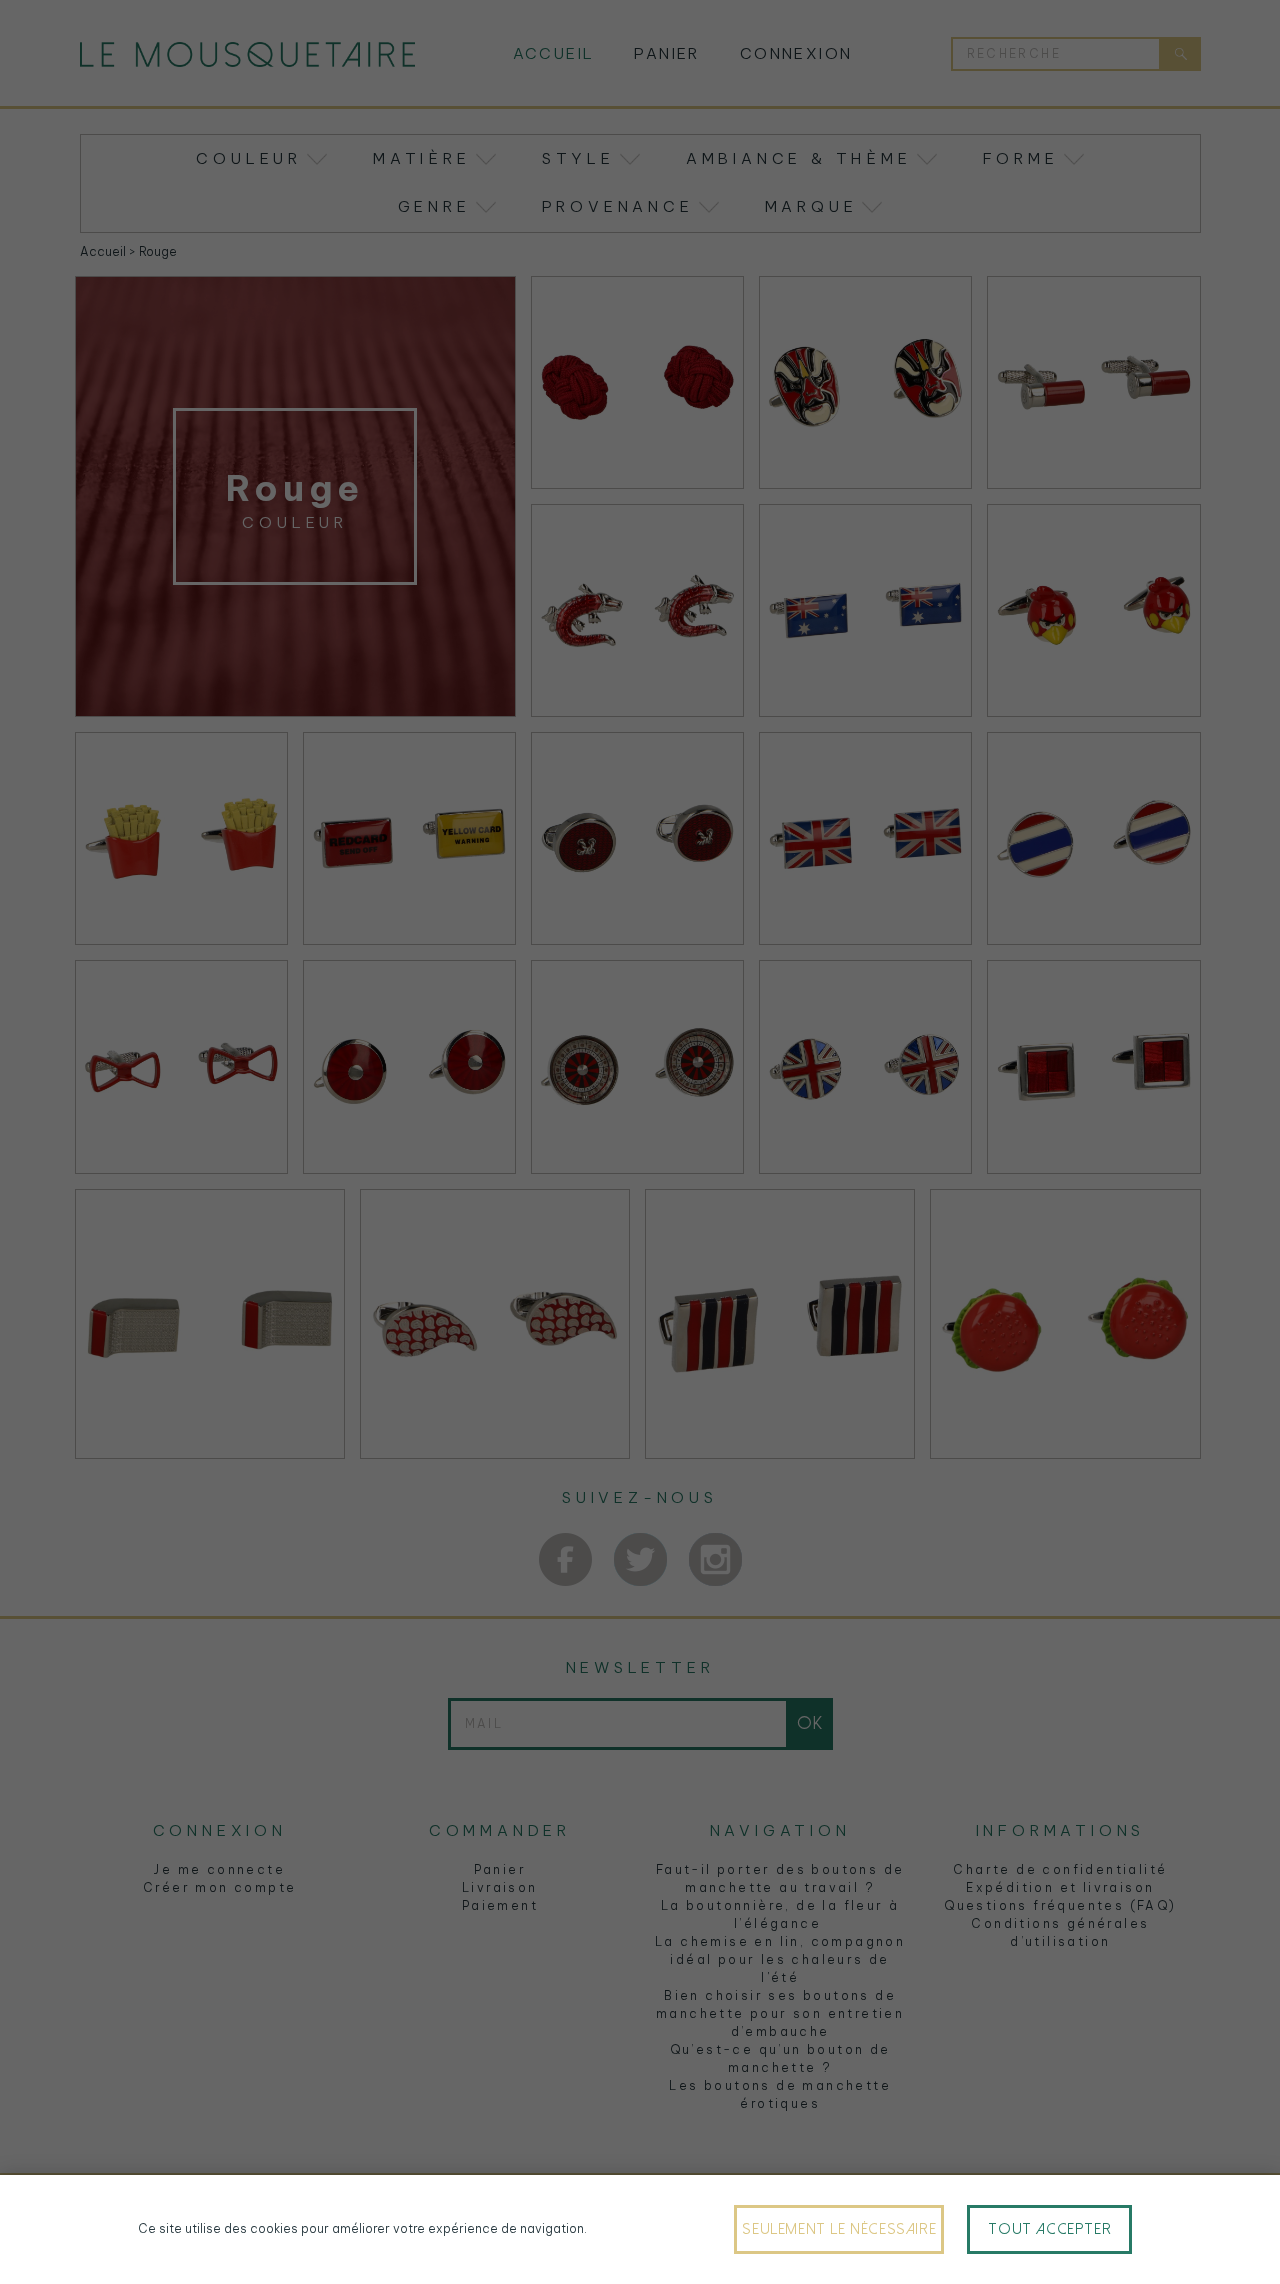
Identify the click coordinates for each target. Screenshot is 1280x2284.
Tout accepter (1049, 2229)
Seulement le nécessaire (839, 2229)
